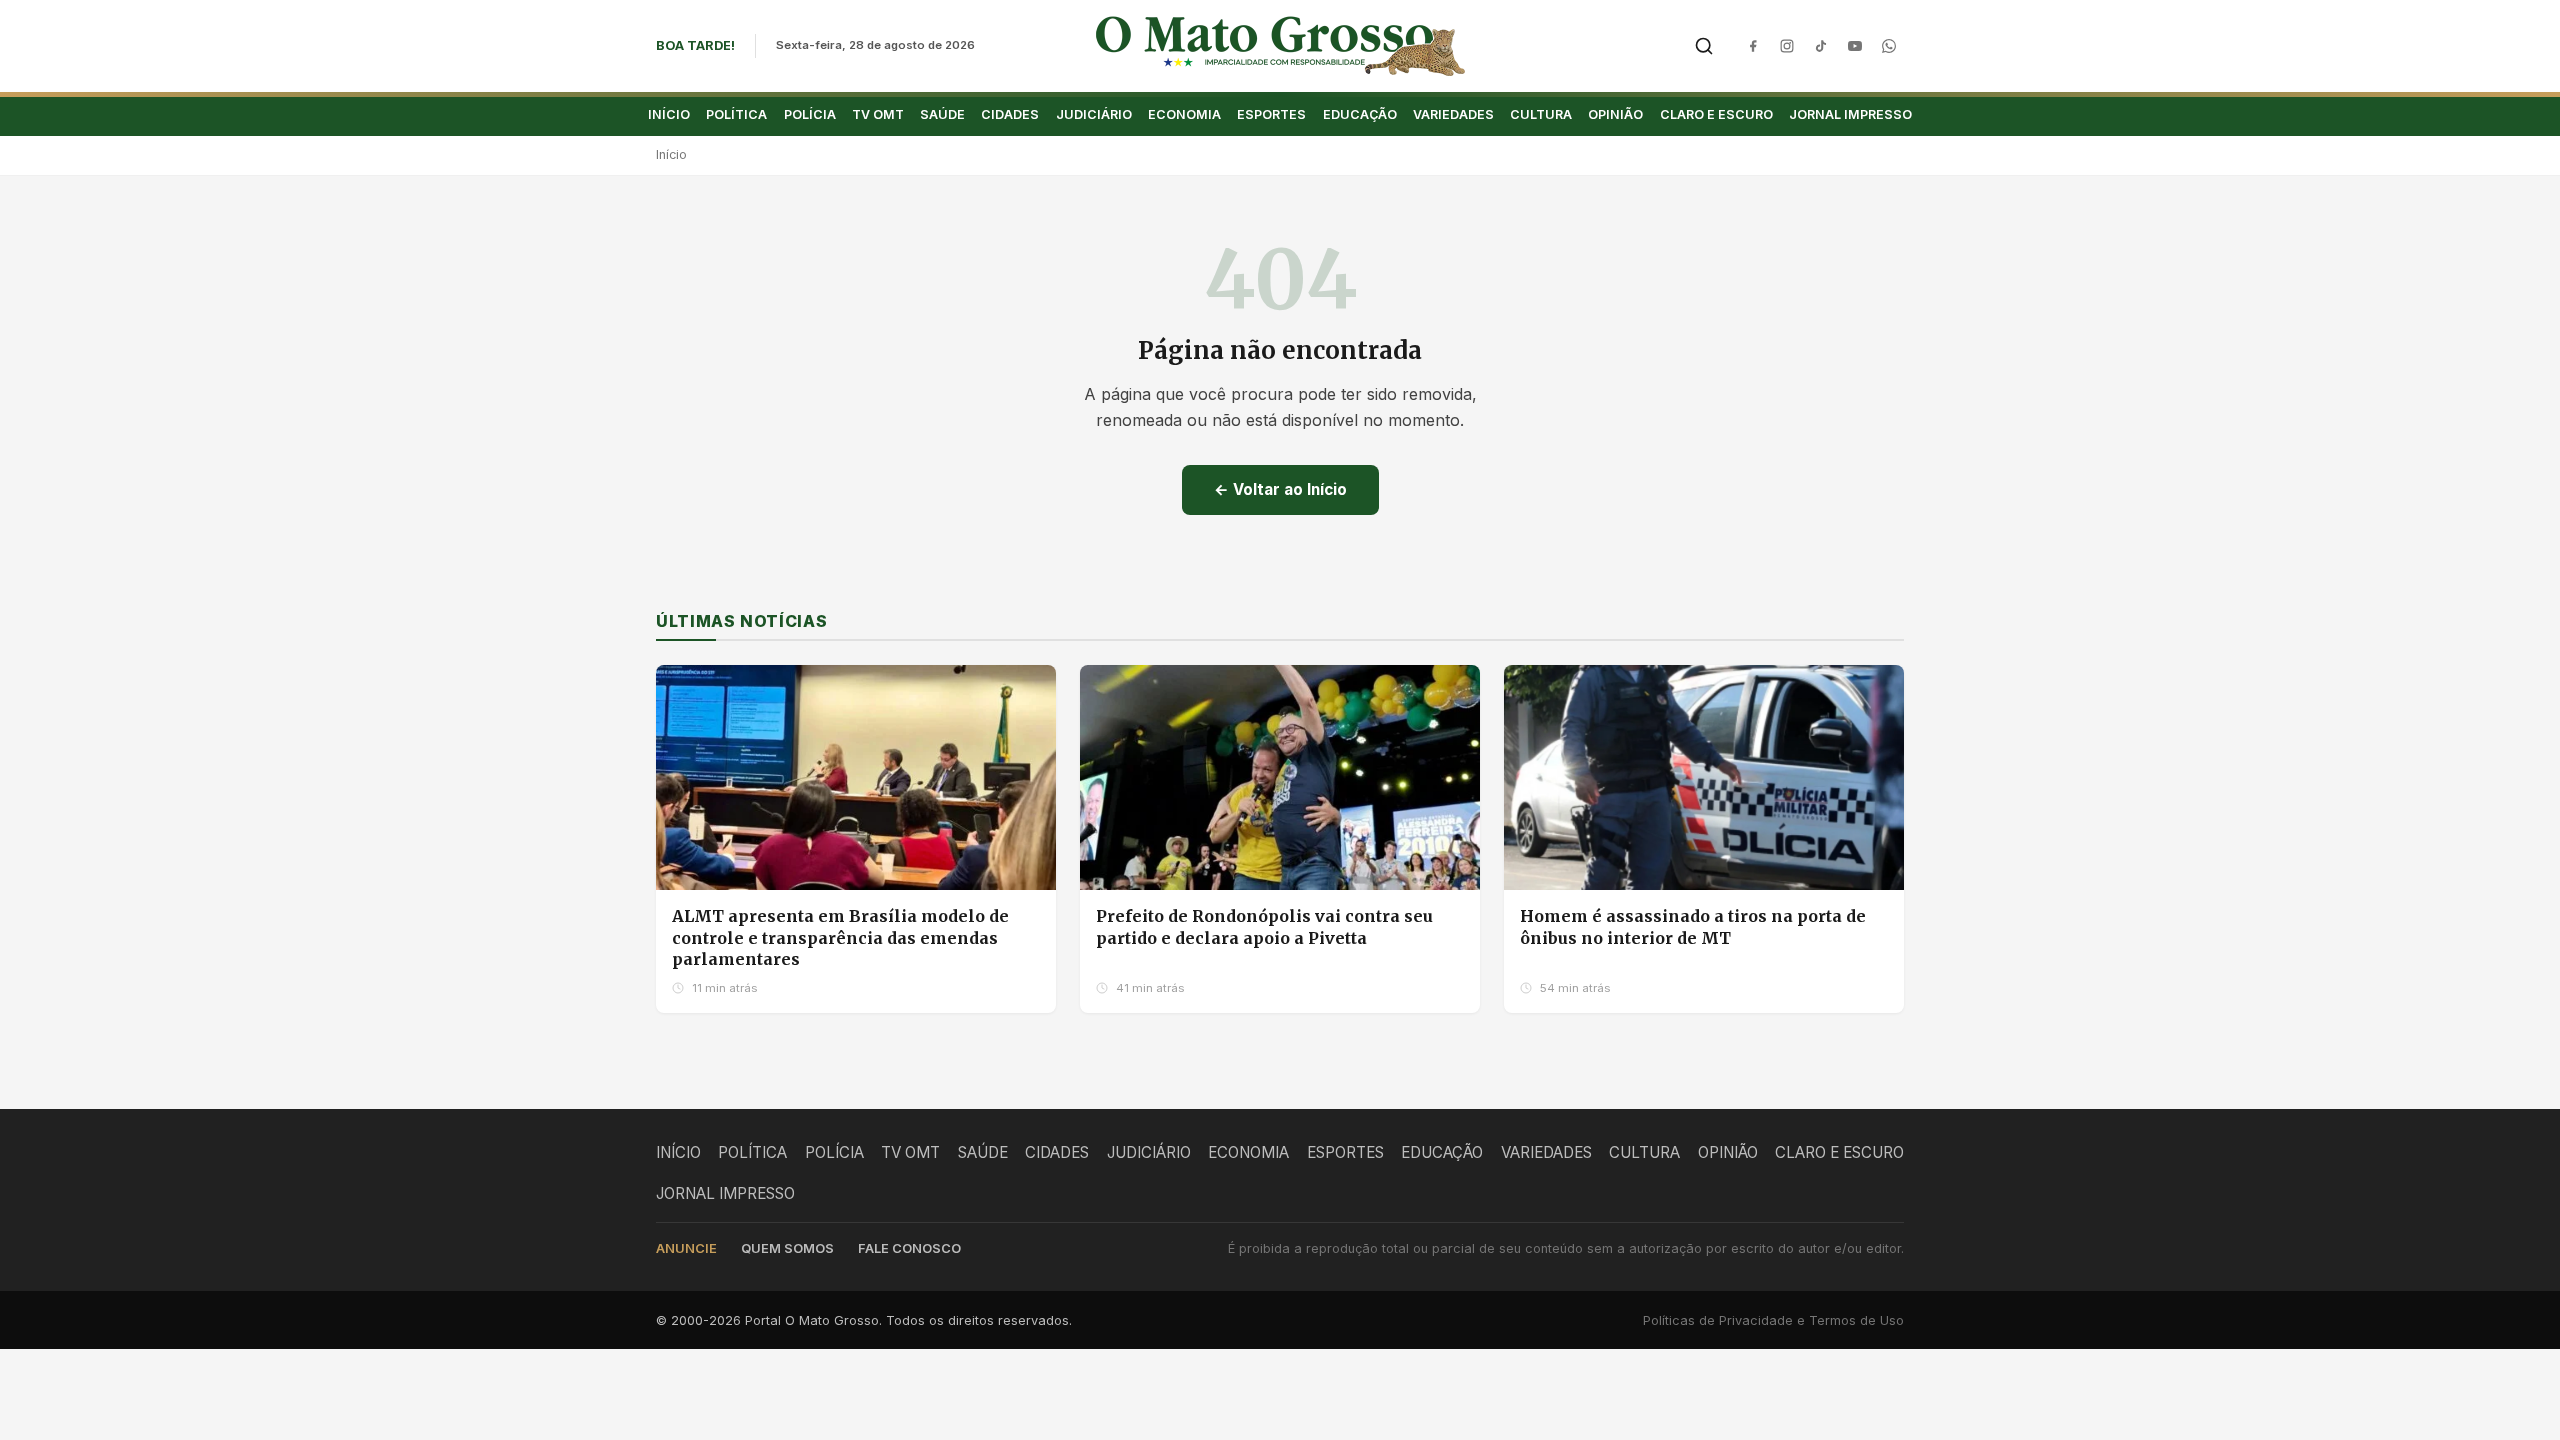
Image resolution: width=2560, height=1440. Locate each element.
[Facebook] (1753, 46)
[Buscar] (1704, 46)
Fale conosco (909, 1248)
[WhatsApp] (1889, 46)
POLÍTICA (736, 114)
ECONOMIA (1184, 114)
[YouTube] (1855, 46)
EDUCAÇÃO (1360, 114)
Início (671, 154)
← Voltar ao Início (1280, 489)
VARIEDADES (1453, 114)
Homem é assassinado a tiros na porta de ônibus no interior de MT (1693, 927)
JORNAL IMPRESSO (1850, 114)
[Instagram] (1787, 46)
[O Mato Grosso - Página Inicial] (1280, 46)
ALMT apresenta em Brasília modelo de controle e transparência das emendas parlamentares (840, 937)
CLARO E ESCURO (1716, 114)
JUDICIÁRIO (1094, 114)
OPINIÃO (1615, 114)
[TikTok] (1821, 46)
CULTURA (1541, 114)
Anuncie (686, 1248)
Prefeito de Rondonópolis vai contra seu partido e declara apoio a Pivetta (1264, 927)
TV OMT (878, 114)
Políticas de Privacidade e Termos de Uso (1773, 1320)
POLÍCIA (810, 114)
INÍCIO (669, 114)
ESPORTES (1271, 114)
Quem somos (787, 1248)
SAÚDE (942, 114)
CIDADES (1010, 114)
